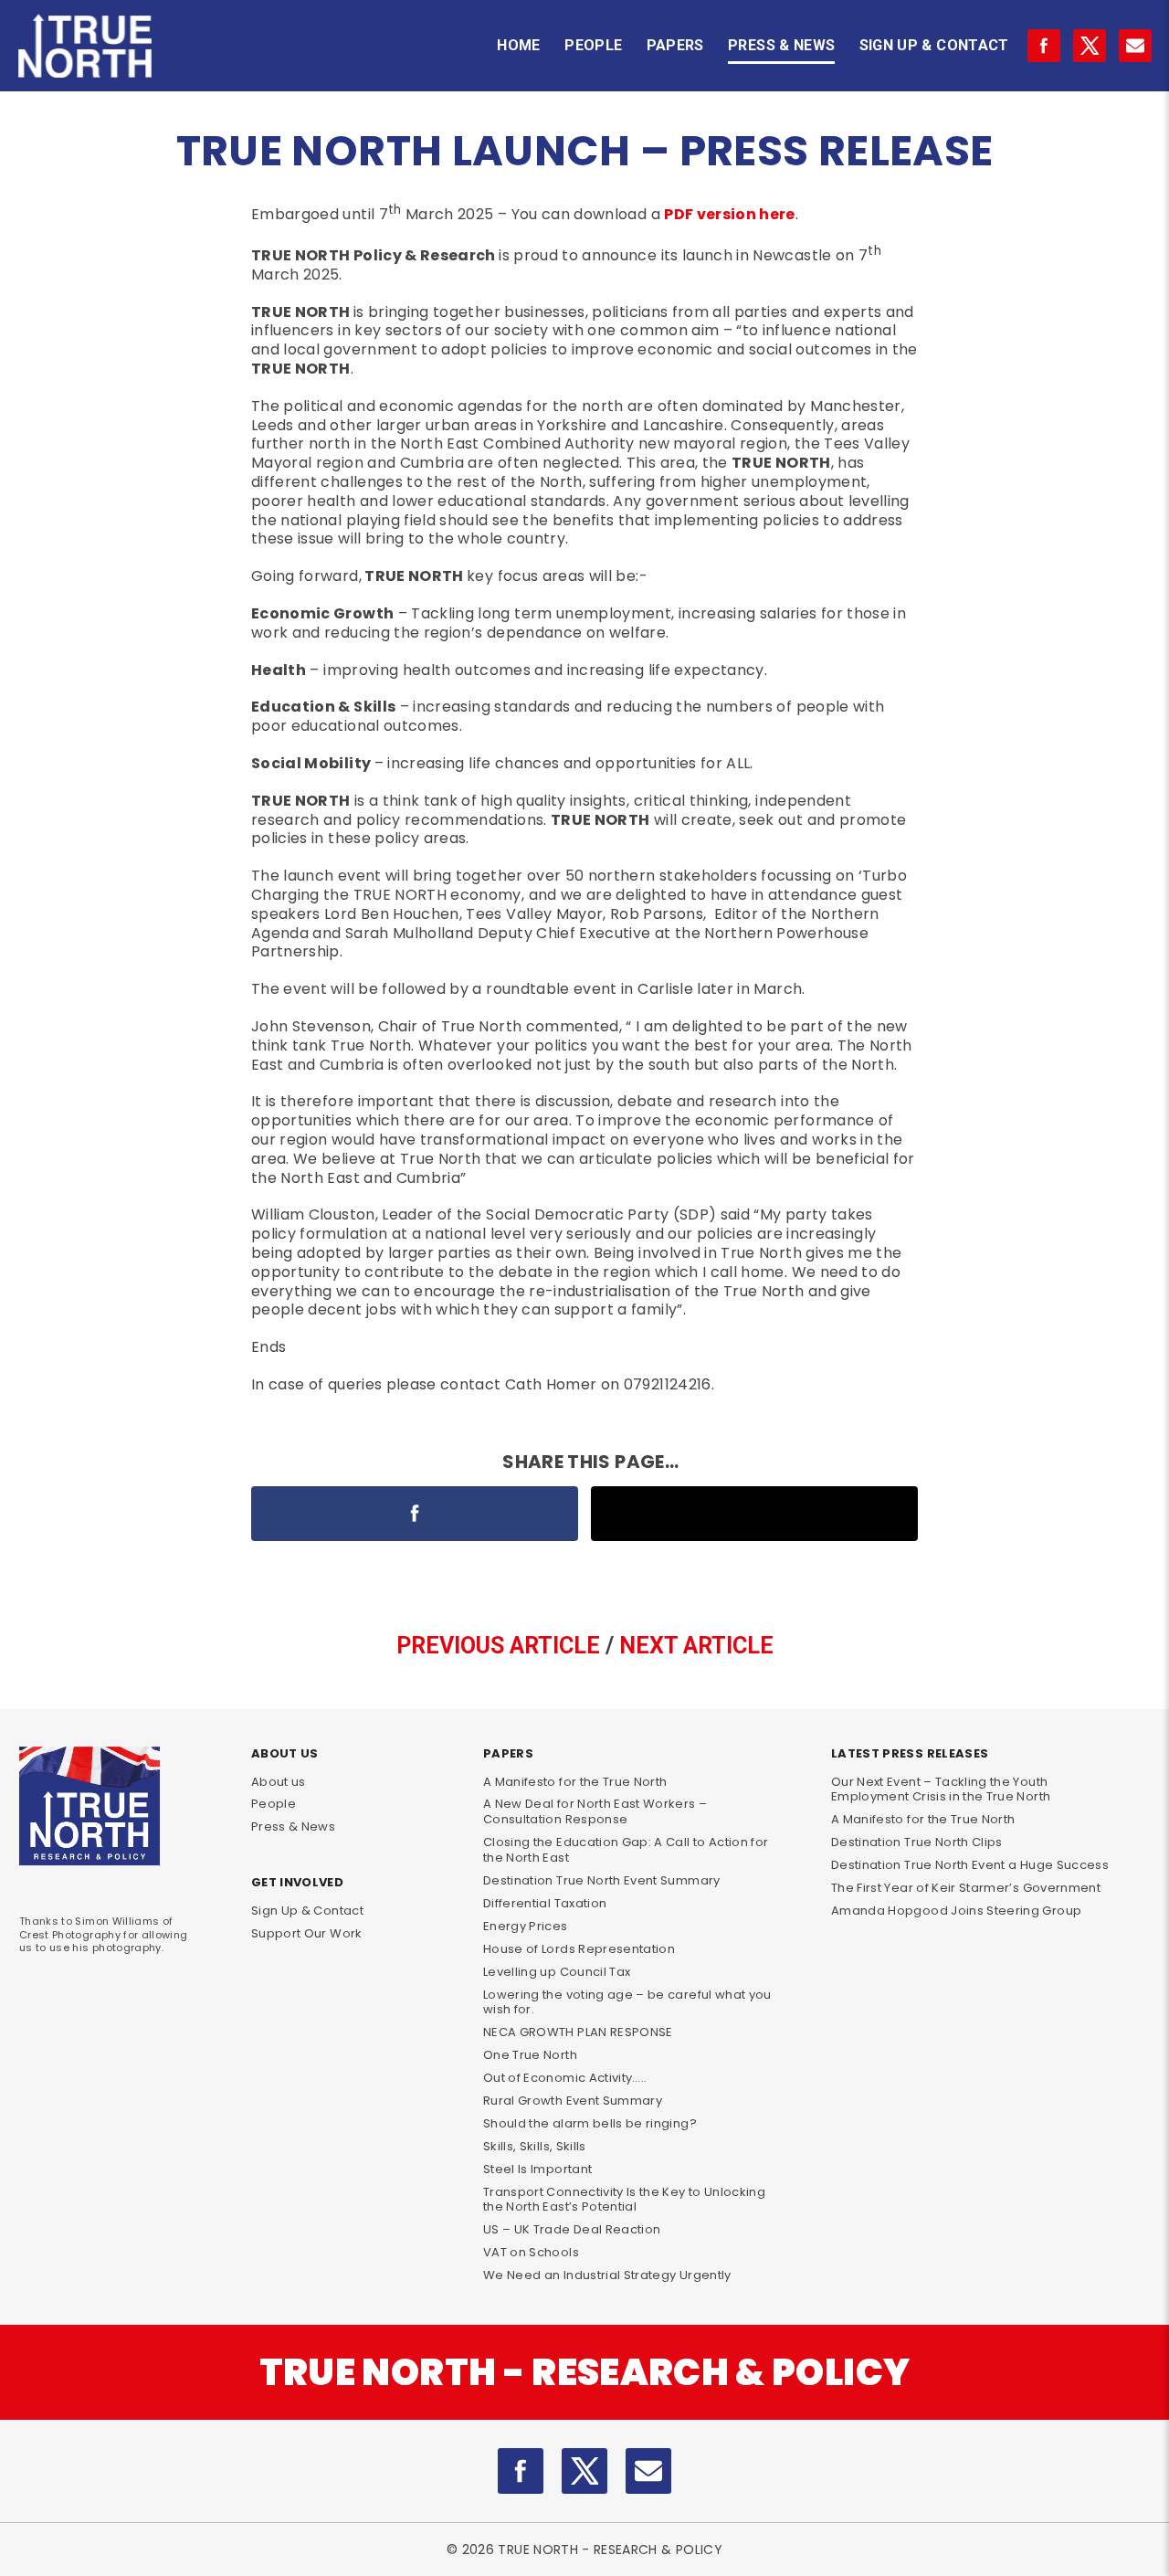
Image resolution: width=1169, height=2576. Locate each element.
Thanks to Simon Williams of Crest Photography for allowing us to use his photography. (104, 1934)
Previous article (498, 1646)
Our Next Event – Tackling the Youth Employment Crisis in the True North (941, 1789)
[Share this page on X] (754, 1514)
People (593, 45)
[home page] (85, 44)
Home (518, 45)
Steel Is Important (537, 2169)
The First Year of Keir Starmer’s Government (966, 1888)
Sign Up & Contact (934, 45)
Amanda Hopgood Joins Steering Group (956, 1911)
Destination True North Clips (917, 1842)
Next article (696, 1646)
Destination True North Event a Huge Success (970, 1865)
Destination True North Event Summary (602, 1880)
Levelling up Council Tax (557, 1972)
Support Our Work (307, 1933)
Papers (675, 45)
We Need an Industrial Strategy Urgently (607, 2275)
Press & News (781, 45)
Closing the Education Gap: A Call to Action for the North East (626, 1850)
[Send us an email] (1135, 46)
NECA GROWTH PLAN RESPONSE (578, 2032)
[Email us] (648, 2471)
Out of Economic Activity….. (565, 2078)
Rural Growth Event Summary (573, 2101)
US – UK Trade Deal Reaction (572, 2229)
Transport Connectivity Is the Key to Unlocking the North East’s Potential (624, 2200)
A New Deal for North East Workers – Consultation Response (595, 1811)
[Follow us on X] (1090, 46)
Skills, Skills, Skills (535, 2146)
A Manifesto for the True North (575, 1782)
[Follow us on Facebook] (1044, 46)
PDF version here (730, 214)
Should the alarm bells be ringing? (590, 2123)
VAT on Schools (531, 2252)
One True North (530, 2055)
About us (279, 1782)
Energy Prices (526, 1926)
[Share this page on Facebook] (415, 1514)
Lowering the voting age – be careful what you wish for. (627, 2002)
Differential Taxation (545, 1903)
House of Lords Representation (579, 1949)
